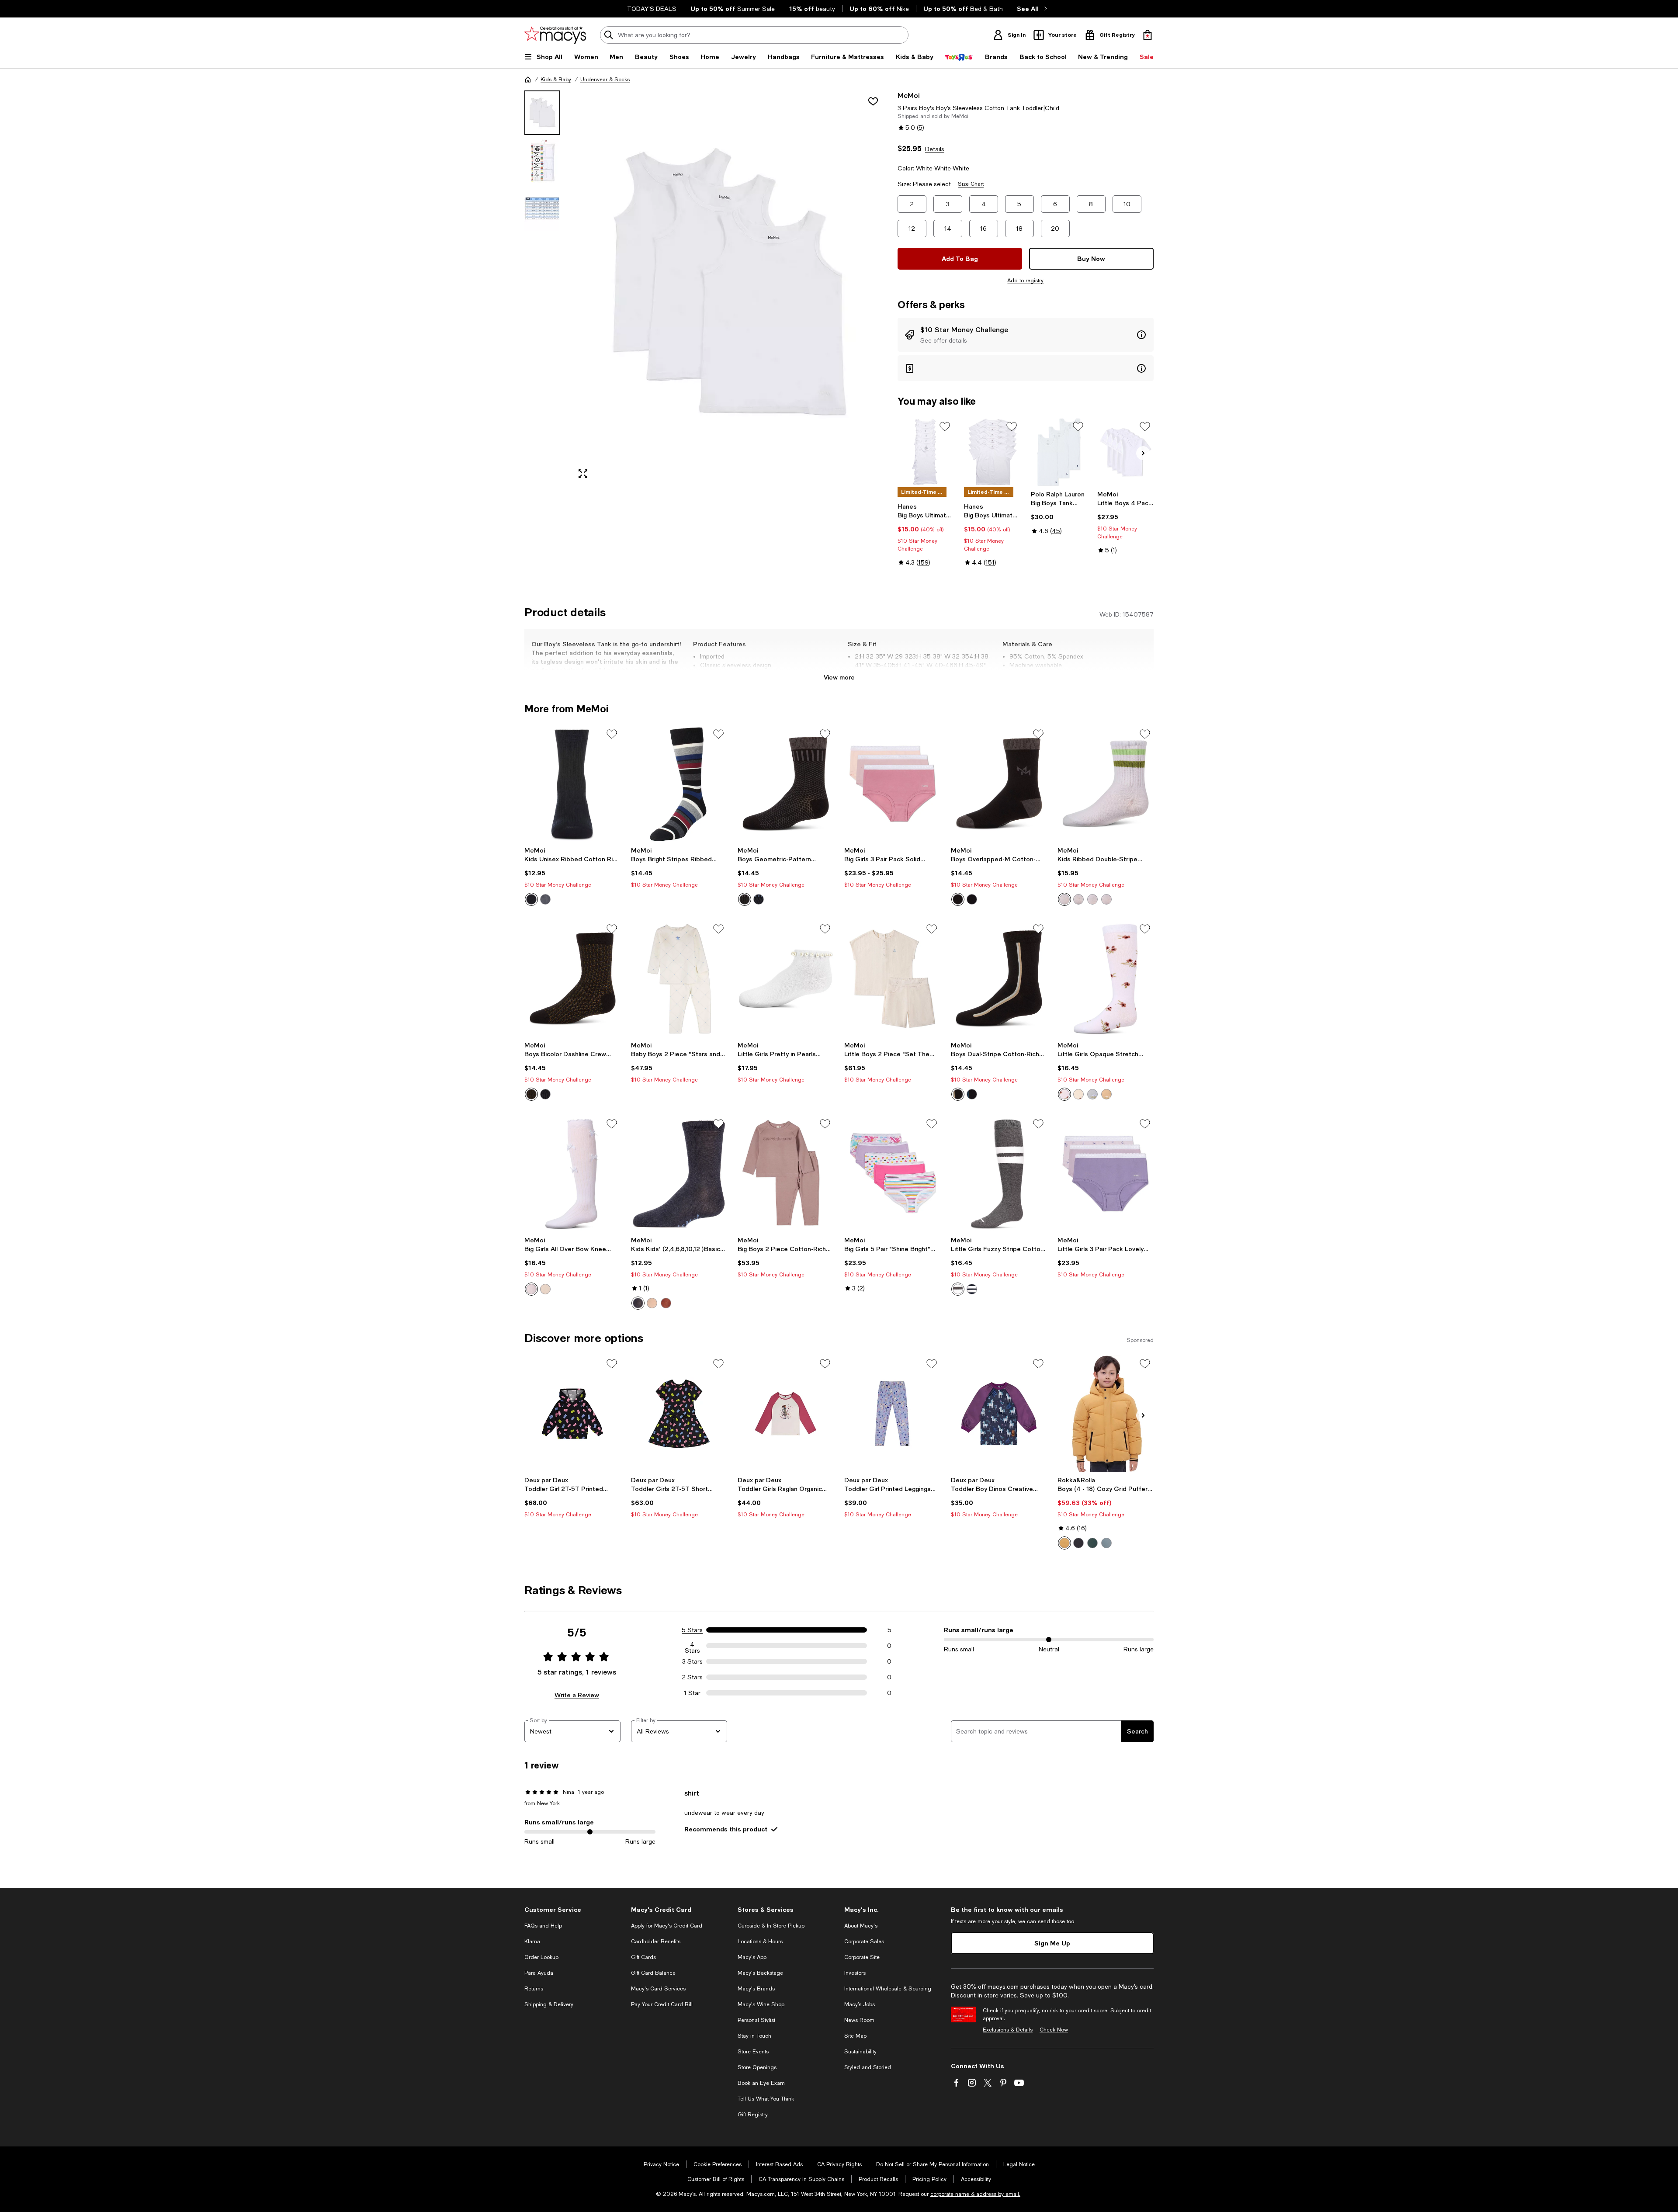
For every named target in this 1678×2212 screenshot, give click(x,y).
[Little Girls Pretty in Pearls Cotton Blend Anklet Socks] (786, 979)
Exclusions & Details (1008, 2030)
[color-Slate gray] (545, 899)
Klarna (532, 1942)
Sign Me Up (1052, 1943)
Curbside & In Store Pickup (771, 1926)
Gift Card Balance (653, 1973)
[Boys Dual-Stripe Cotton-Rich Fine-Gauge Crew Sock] (999, 979)
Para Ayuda (539, 1973)
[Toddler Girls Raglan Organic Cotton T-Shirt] (786, 1414)
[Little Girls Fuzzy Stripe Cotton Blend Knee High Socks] (999, 1174)
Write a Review (577, 1695)
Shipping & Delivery (549, 2004)
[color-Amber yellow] (1064, 1543)
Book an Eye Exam (761, 2083)
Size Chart (971, 184)
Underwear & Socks (605, 80)
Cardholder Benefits (656, 1942)
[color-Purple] (1092, 899)
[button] (706, 288)
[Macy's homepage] (528, 80)
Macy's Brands (756, 1989)
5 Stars (692, 1630)
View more (839, 677)
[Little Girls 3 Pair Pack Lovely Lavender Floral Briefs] (1106, 1174)
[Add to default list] (945, 426)
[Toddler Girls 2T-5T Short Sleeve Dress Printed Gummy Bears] (679, 1414)
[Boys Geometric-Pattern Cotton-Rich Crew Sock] (786, 784)
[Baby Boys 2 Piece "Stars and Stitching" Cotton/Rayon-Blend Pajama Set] (679, 979)
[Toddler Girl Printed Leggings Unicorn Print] (892, 1414)
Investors (855, 1973)
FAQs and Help (543, 1926)
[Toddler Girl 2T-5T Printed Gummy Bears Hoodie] (572, 1414)
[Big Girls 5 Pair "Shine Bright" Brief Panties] (892, 1174)
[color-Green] (1064, 899)
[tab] (542, 113)
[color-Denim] (638, 1303)
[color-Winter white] (1078, 1094)
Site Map (855, 2036)
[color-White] (1064, 1094)
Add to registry (1025, 281)
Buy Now (1091, 258)
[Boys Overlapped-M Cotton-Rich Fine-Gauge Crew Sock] (999, 784)
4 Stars (692, 1646)
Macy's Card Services (658, 1989)
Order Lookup (541, 1957)
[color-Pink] (1106, 899)
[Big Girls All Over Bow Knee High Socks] (572, 1174)
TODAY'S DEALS (652, 9)
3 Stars (692, 1661)
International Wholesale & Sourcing (888, 1989)
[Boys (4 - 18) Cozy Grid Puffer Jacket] (1106, 1414)
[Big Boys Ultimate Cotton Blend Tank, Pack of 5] (926, 452)
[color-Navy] (531, 899)
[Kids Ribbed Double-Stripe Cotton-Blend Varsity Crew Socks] (1106, 784)
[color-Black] (745, 899)
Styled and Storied (868, 2067)
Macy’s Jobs (860, 2004)
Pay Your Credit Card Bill (662, 2004)
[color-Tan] (652, 1303)
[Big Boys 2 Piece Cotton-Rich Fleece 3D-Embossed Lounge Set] (786, 1174)
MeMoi (909, 95)
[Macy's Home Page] (555, 35)
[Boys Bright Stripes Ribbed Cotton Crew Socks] (679, 784)
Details (935, 149)
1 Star (692, 1693)
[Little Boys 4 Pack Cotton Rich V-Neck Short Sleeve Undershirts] (1125, 452)
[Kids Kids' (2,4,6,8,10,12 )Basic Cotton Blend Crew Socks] (679, 1174)
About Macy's (861, 1926)
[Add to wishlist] (873, 101)
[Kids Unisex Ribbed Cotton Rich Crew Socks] (572, 784)
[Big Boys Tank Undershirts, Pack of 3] (1059, 452)
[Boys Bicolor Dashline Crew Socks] (572, 979)
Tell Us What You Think (766, 2099)
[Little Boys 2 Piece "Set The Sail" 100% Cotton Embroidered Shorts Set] (892, 979)
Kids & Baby (556, 80)
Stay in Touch (754, 2036)
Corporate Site (862, 1957)
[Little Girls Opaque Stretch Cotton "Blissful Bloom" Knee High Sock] (1106, 979)
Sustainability (860, 2052)
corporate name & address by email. (975, 2194)
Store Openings (757, 2067)
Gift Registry (753, 2115)
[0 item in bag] (1148, 35)
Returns (534, 1989)
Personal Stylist (756, 2020)
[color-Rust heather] (666, 1303)
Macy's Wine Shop (761, 2004)
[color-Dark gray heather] (958, 1289)
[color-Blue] (1078, 899)
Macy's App (752, 1957)
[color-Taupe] (1106, 1094)
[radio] (531, 899)
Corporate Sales (864, 1942)
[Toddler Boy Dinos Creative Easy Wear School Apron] (999, 1414)
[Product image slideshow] (729, 288)
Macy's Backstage (760, 1973)
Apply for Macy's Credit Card (667, 1926)
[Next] (1143, 453)
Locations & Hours (760, 1942)
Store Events (753, 2052)
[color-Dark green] (1092, 1543)
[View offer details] (1026, 335)
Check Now (1054, 2030)
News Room (859, 2020)
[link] (926, 534)
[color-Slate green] (1106, 1543)
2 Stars (692, 1677)
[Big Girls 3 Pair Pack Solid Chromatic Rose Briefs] (892, 784)
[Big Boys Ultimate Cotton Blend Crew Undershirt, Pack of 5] (992, 452)
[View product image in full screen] (583, 474)
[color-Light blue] (1092, 1094)
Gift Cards (643, 1957)
